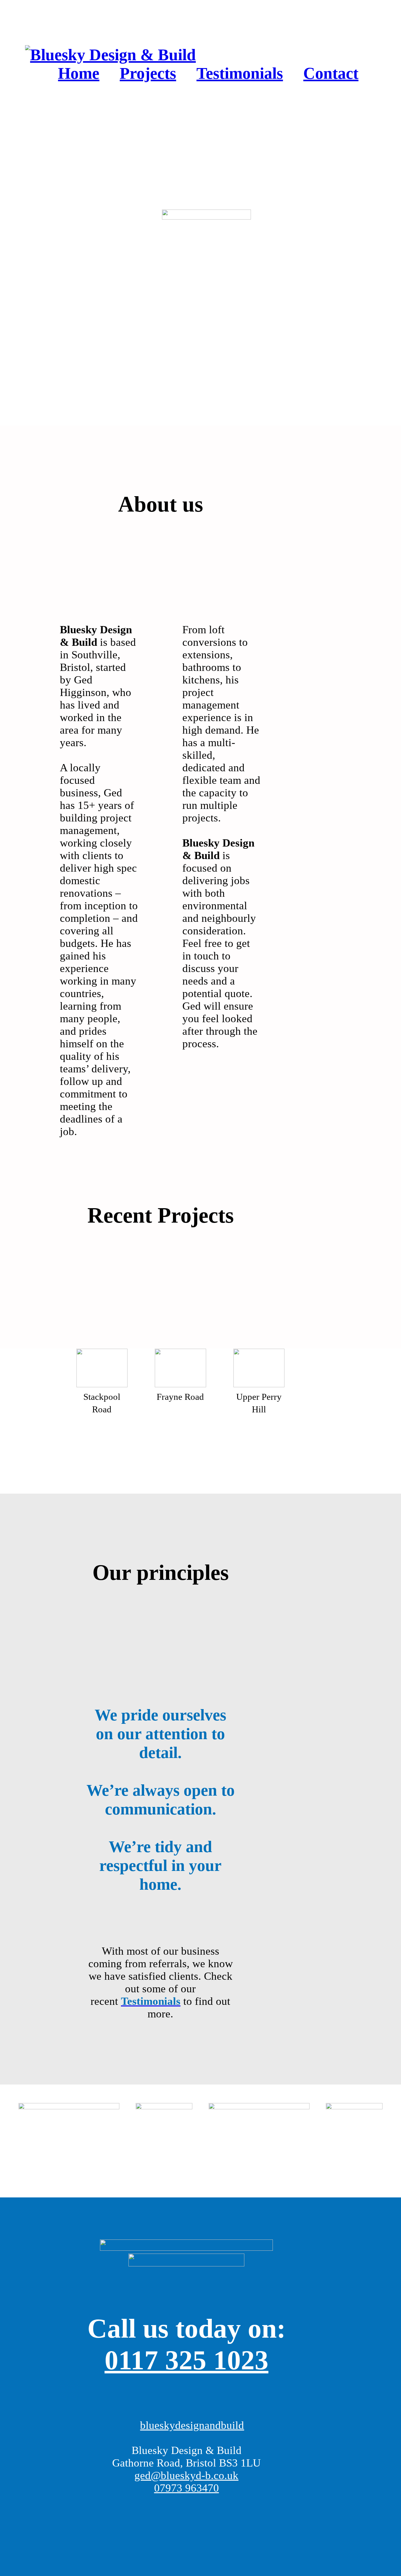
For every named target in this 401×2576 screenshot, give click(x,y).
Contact (331, 73)
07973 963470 (187, 2488)
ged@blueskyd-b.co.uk (186, 2475)
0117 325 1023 (187, 2360)
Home (79, 73)
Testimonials (240, 73)
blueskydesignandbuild (192, 2425)
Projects (148, 73)
